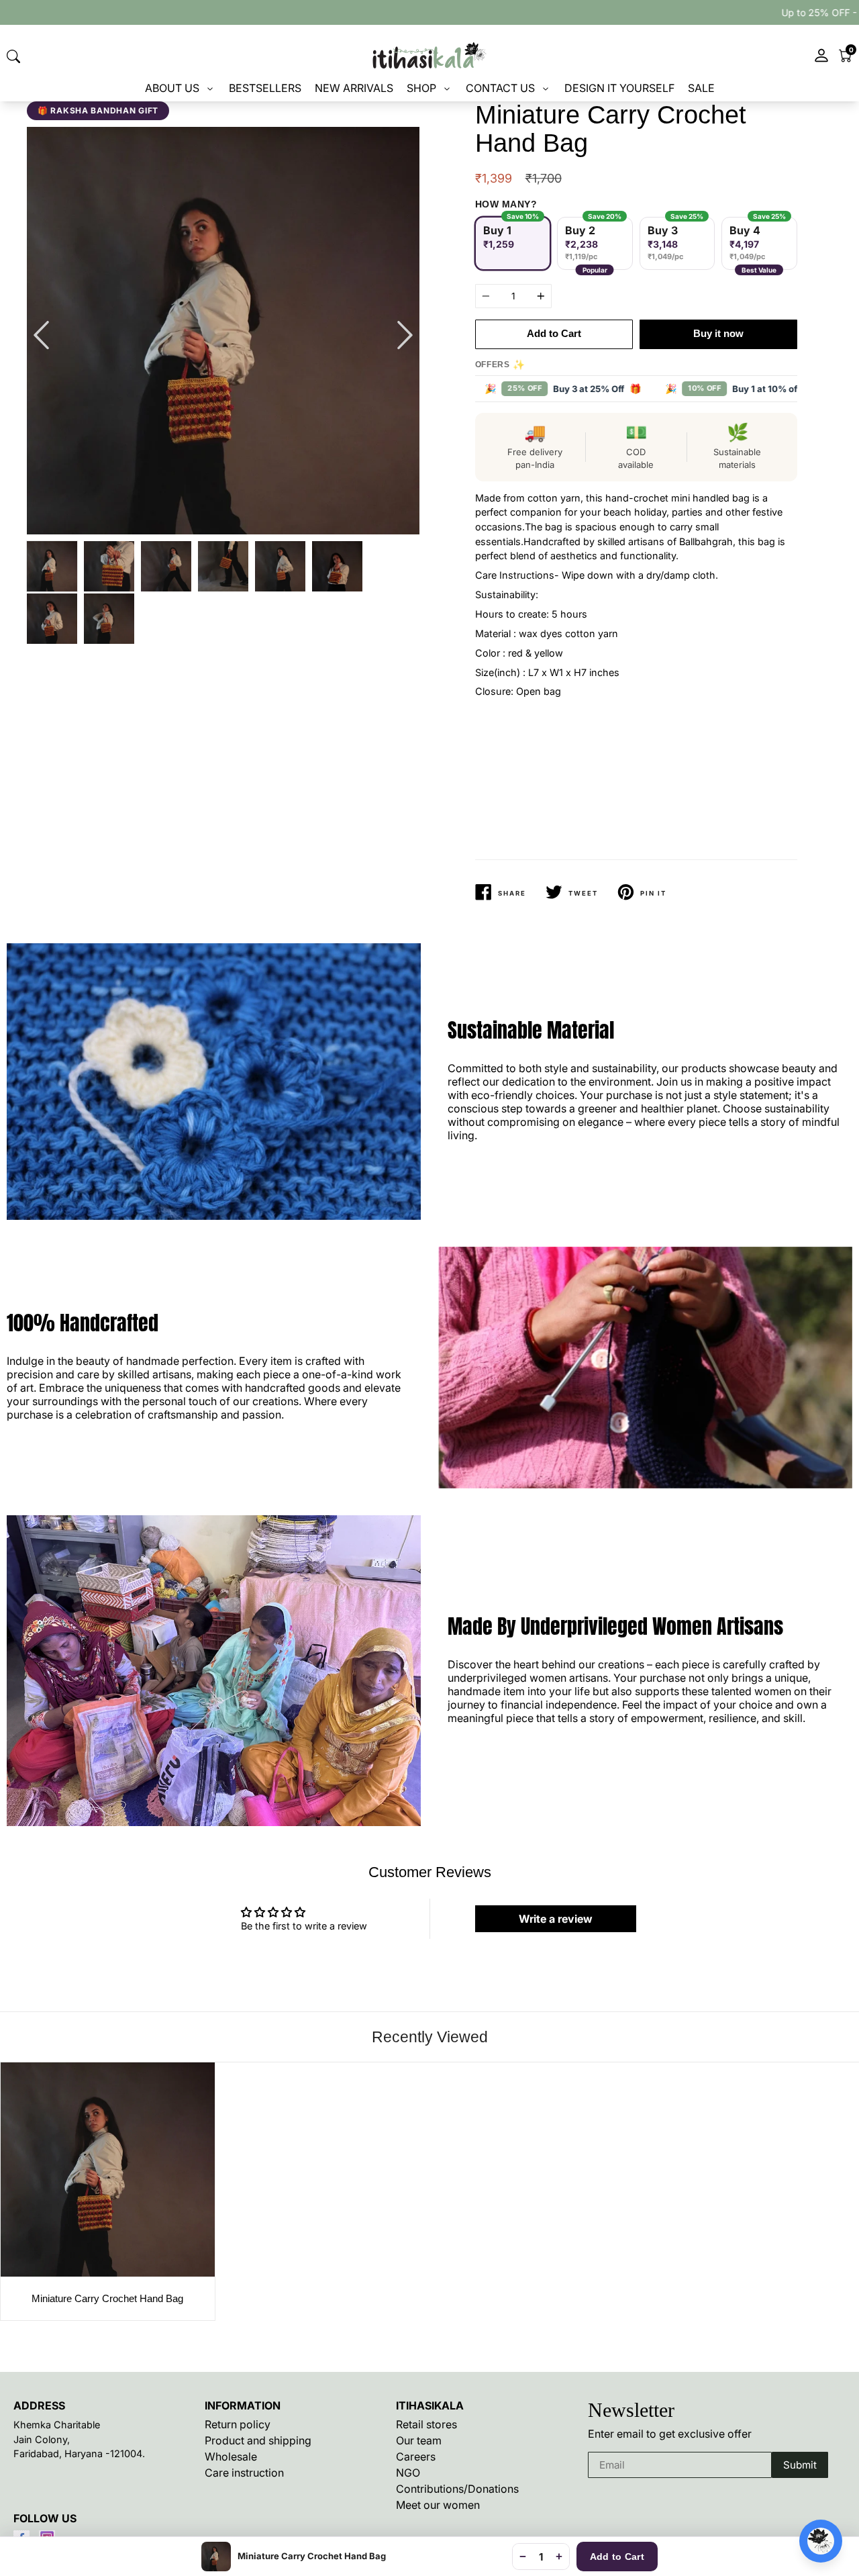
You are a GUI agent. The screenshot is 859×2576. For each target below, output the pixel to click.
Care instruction (244, 2473)
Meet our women (438, 2505)
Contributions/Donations (457, 2489)
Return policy (238, 2424)
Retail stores (426, 2424)
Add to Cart (617, 2557)
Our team (419, 2440)
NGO (408, 2473)
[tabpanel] (223, 331)
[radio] (513, 243)
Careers (416, 2456)
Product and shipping (258, 2440)
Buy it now (718, 333)
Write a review (556, 1919)
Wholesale (231, 2456)
